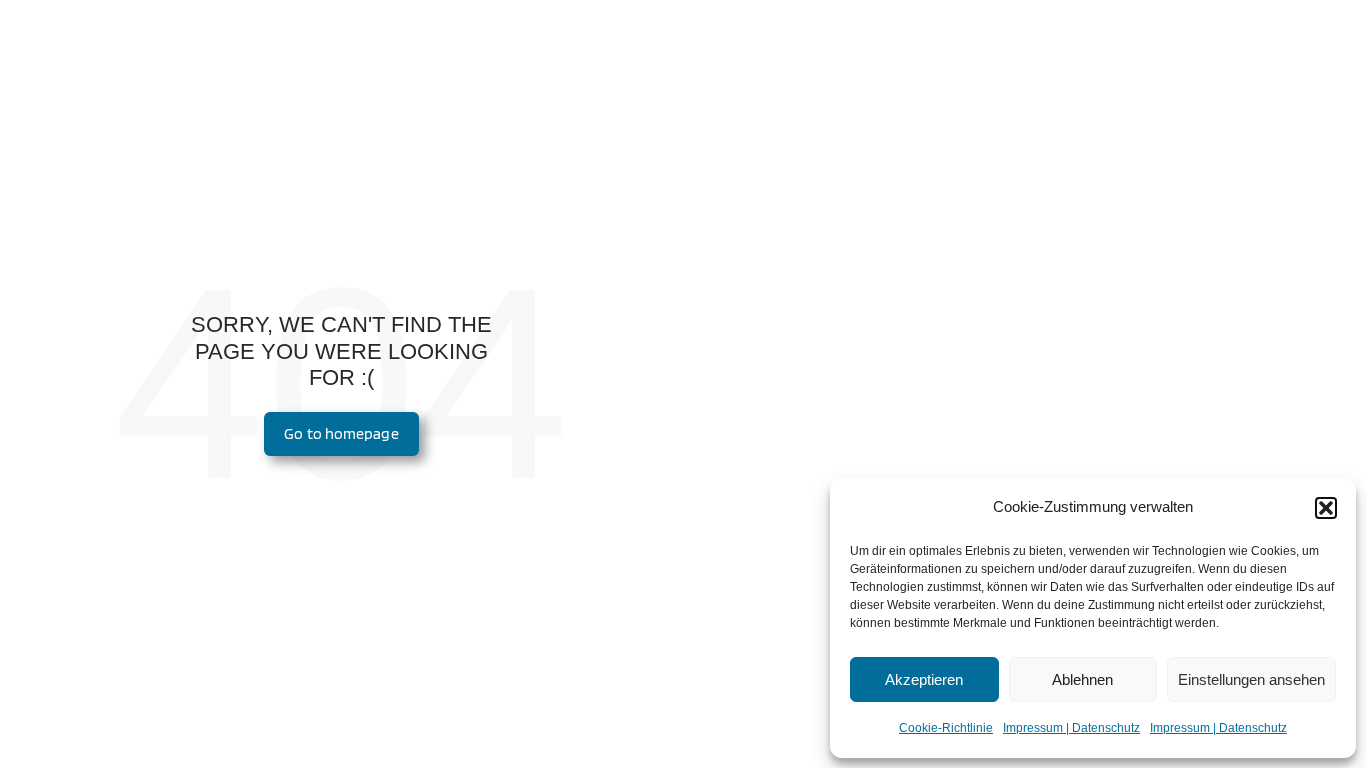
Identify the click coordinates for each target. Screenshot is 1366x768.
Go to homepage (341, 433)
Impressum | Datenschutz (1071, 728)
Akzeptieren (924, 679)
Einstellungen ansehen (1251, 679)
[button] (1326, 508)
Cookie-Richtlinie (946, 728)
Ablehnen (1082, 679)
